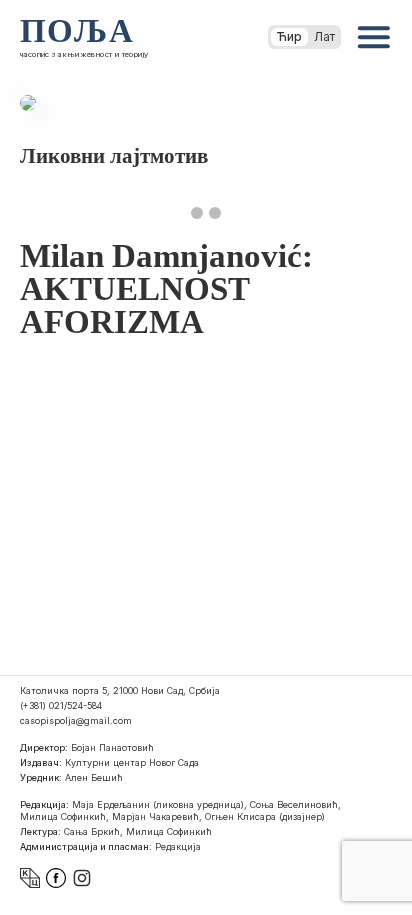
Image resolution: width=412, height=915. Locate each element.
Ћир (289, 36)
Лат (324, 36)
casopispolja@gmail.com (76, 720)
